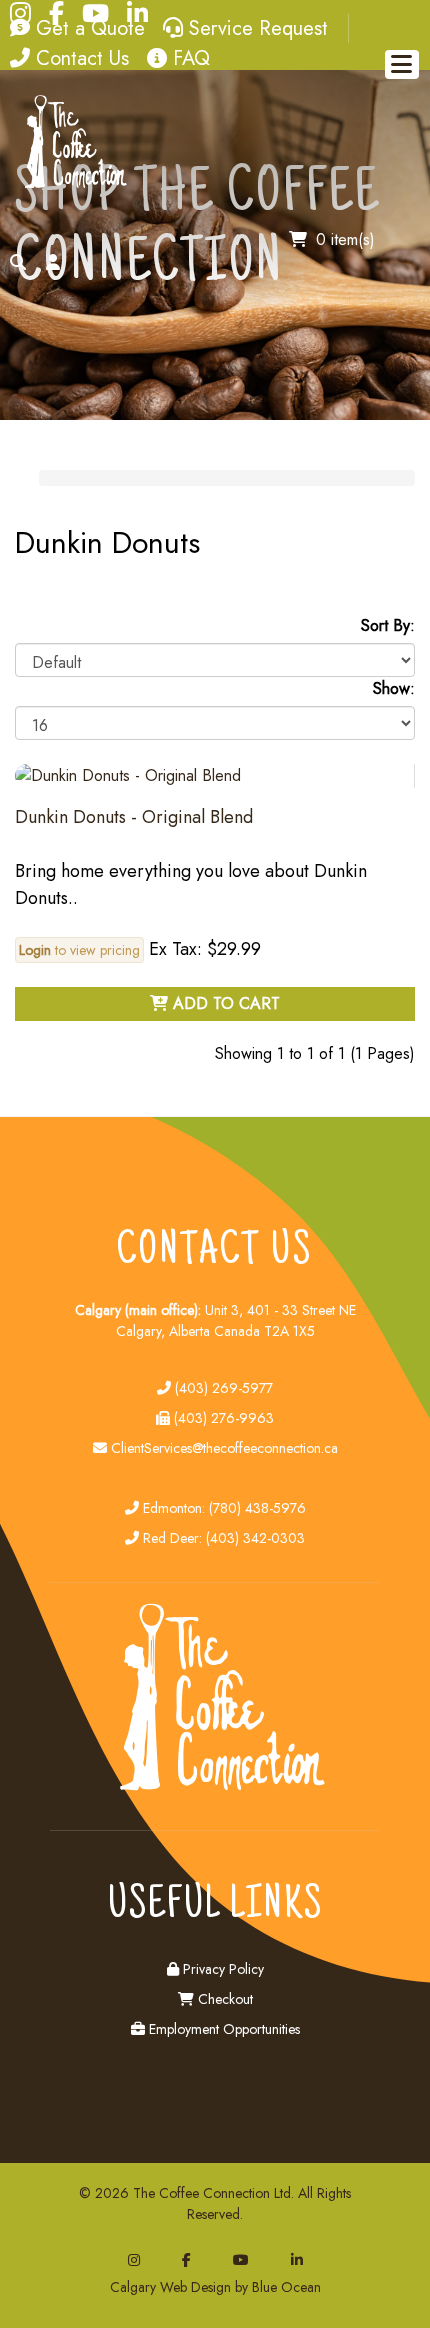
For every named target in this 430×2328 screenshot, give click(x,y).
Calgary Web (148, 2287)
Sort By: (388, 625)
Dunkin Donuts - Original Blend (134, 817)
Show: (394, 688)
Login (35, 950)
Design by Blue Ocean (256, 2287)
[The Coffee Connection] (72, 184)
